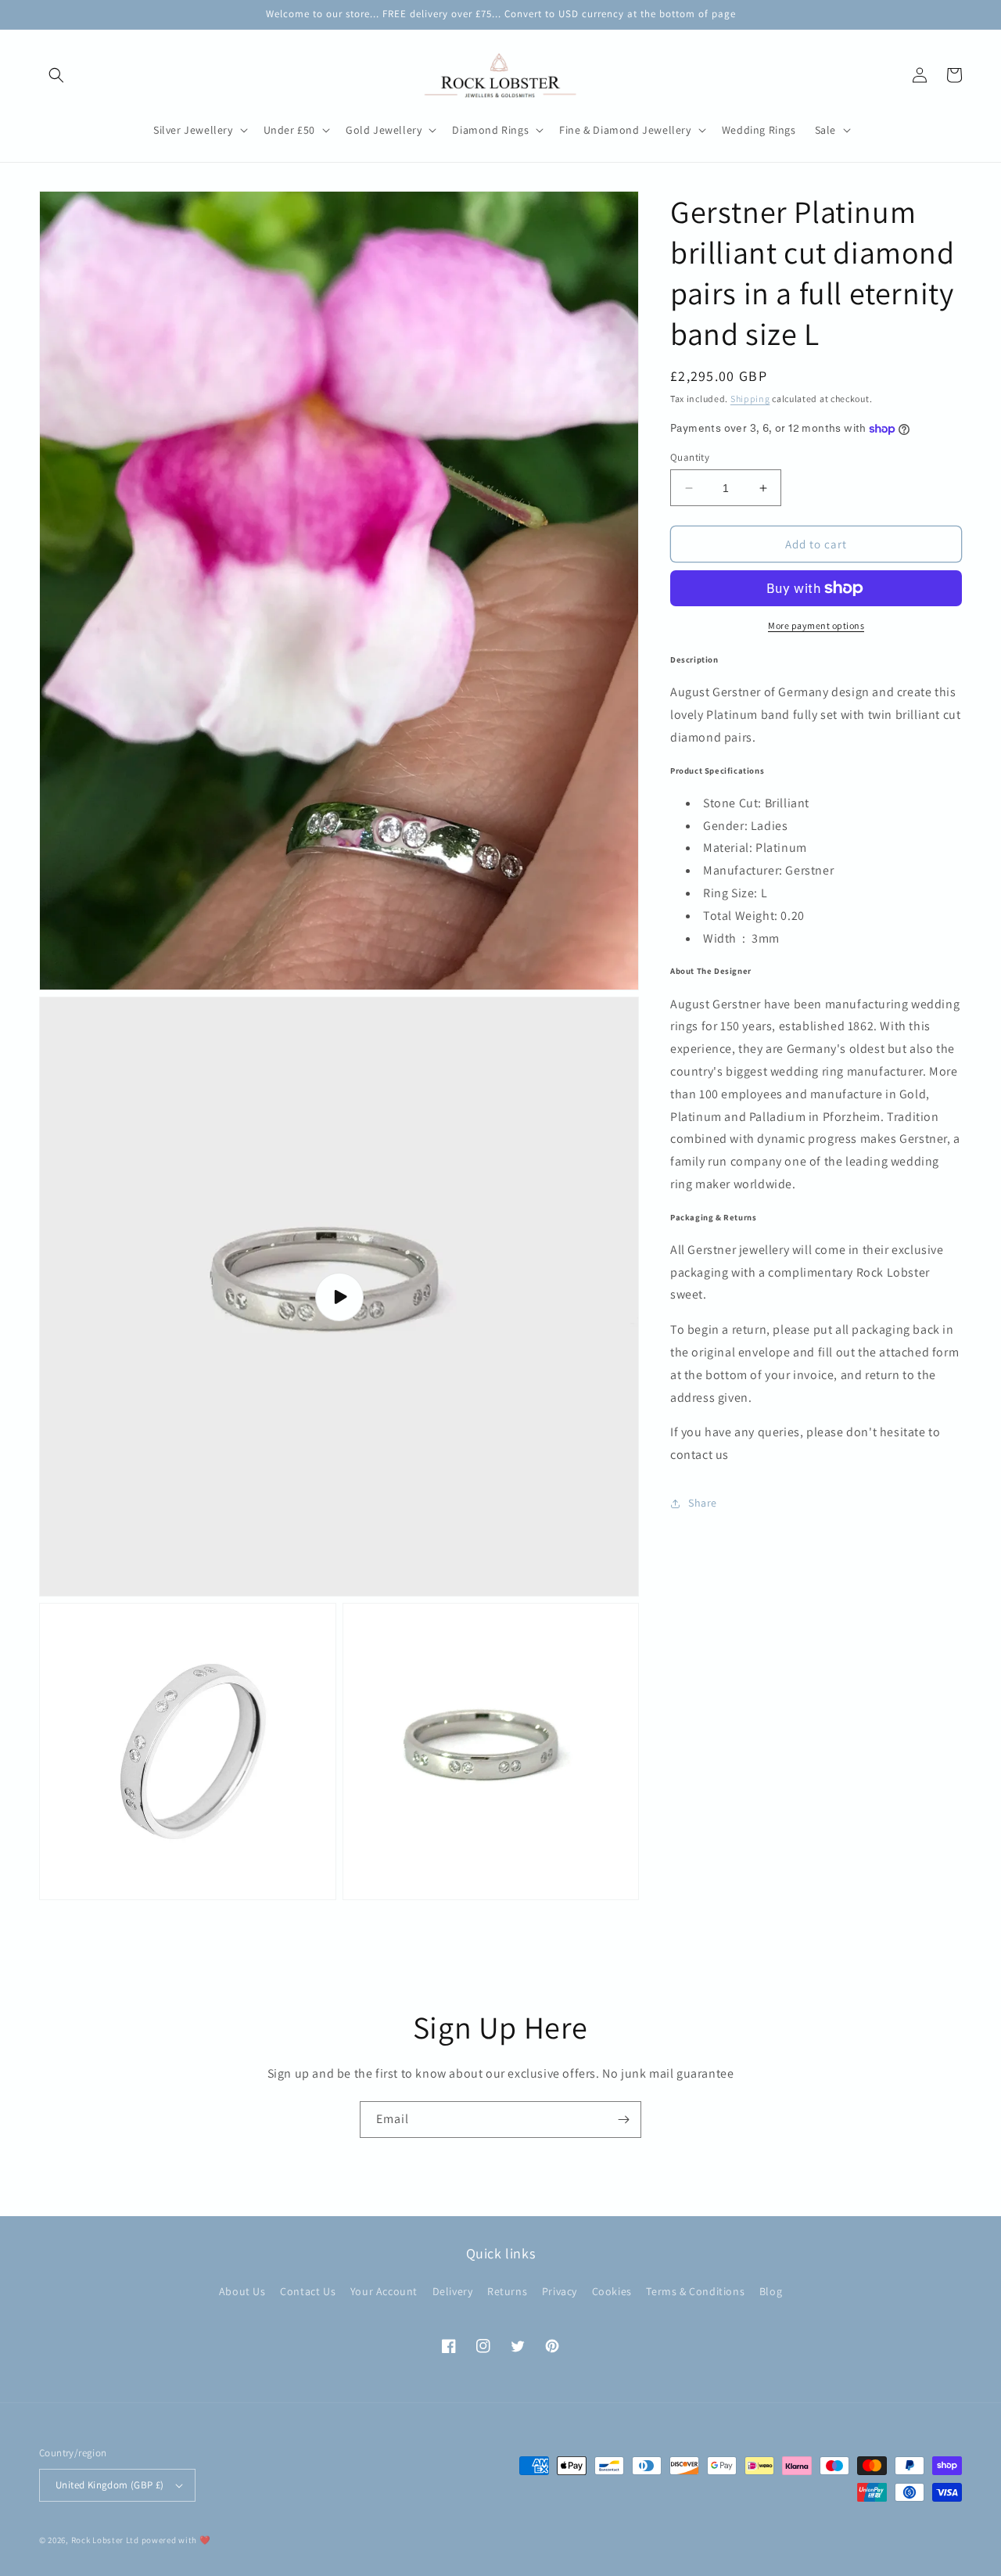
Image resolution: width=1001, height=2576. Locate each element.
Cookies (612, 2291)
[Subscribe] (623, 2120)
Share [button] (703, 1503)
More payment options (816, 625)
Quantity (690, 457)
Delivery (453, 2291)
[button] (56, 75)
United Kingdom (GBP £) (110, 2485)
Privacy (560, 2291)
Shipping (750, 399)
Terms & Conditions (695, 2291)
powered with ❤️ (176, 2540)
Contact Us (308, 2291)
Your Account (384, 2291)
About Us (242, 2291)
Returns (507, 2291)
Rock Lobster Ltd (105, 2540)
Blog (771, 2291)
